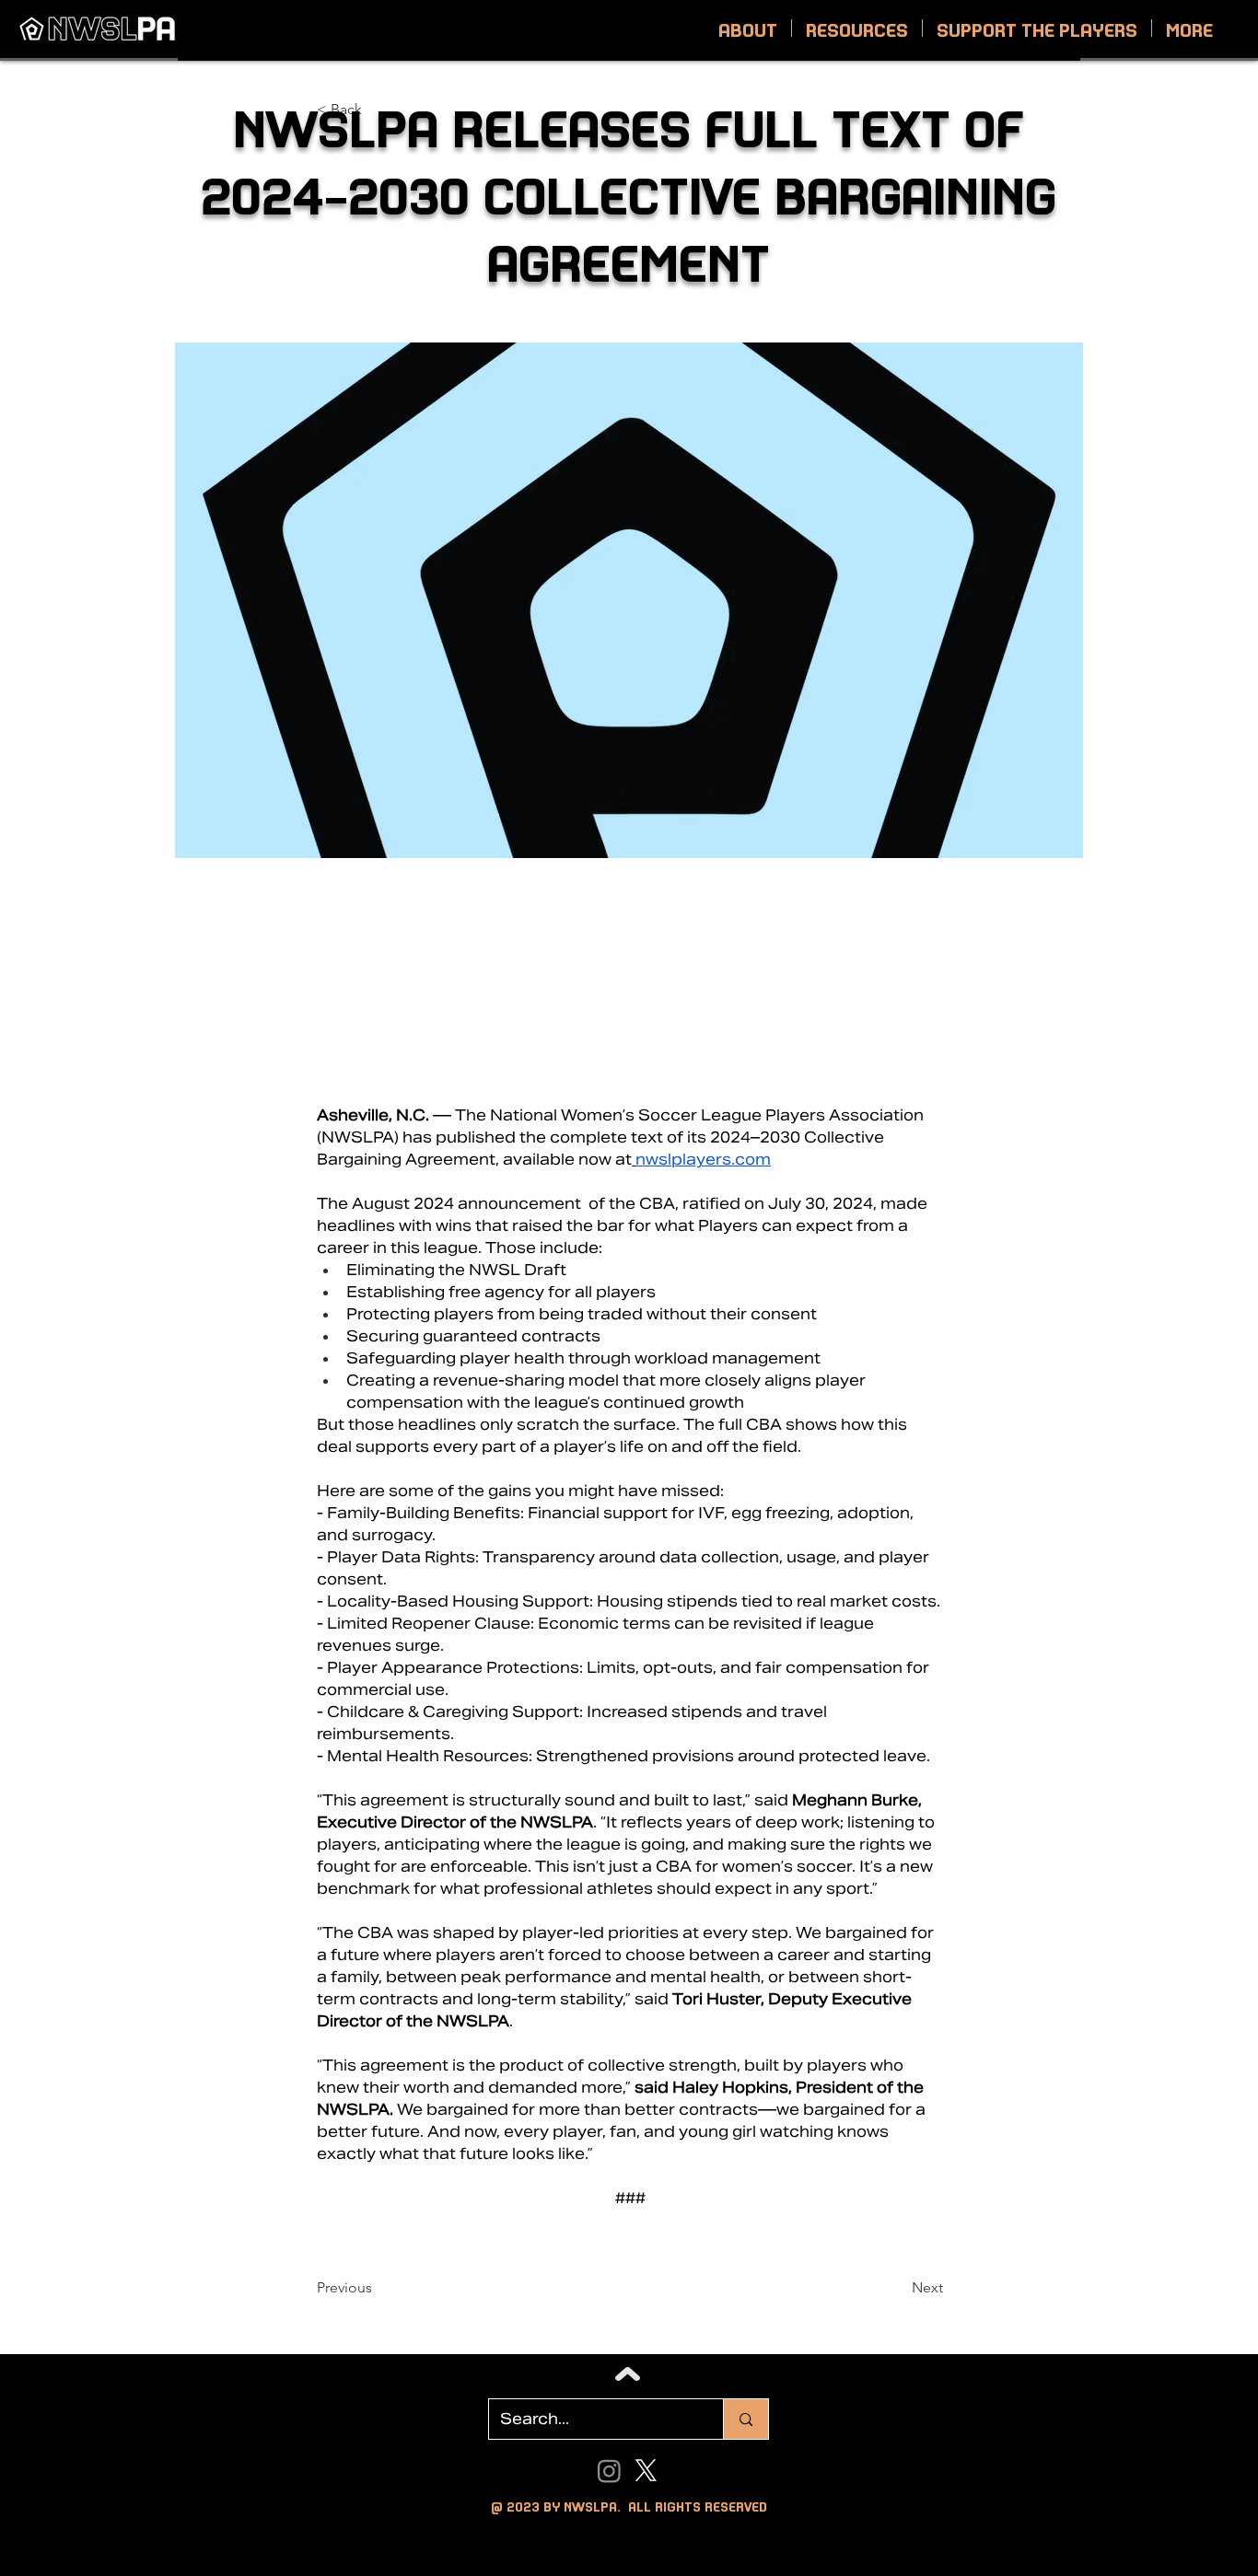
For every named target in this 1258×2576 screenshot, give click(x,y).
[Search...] (745, 2419)
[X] (646, 2471)
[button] (748, 28)
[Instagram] (609, 2471)
